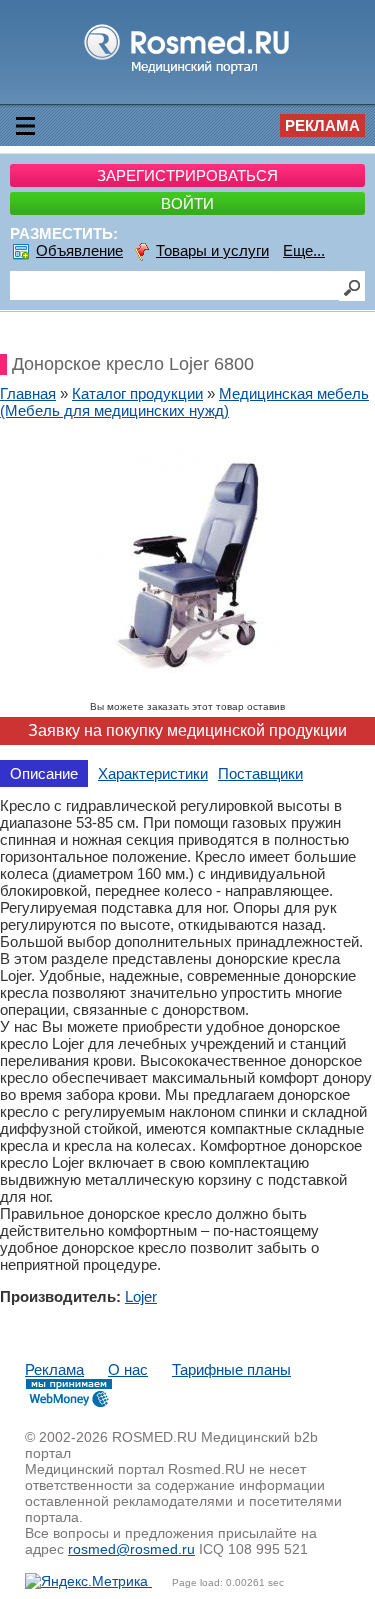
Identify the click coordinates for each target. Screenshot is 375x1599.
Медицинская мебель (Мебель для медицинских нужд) (184, 402)
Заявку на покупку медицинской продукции (187, 730)
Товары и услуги (212, 250)
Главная (28, 393)
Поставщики (260, 773)
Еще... (304, 250)
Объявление (79, 250)
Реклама (322, 125)
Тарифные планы (231, 1369)
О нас (128, 1369)
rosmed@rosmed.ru (131, 1549)
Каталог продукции (137, 393)
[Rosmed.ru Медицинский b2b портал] (187, 72)
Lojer (141, 1296)
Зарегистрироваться (187, 175)
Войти (187, 203)
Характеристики (153, 773)
